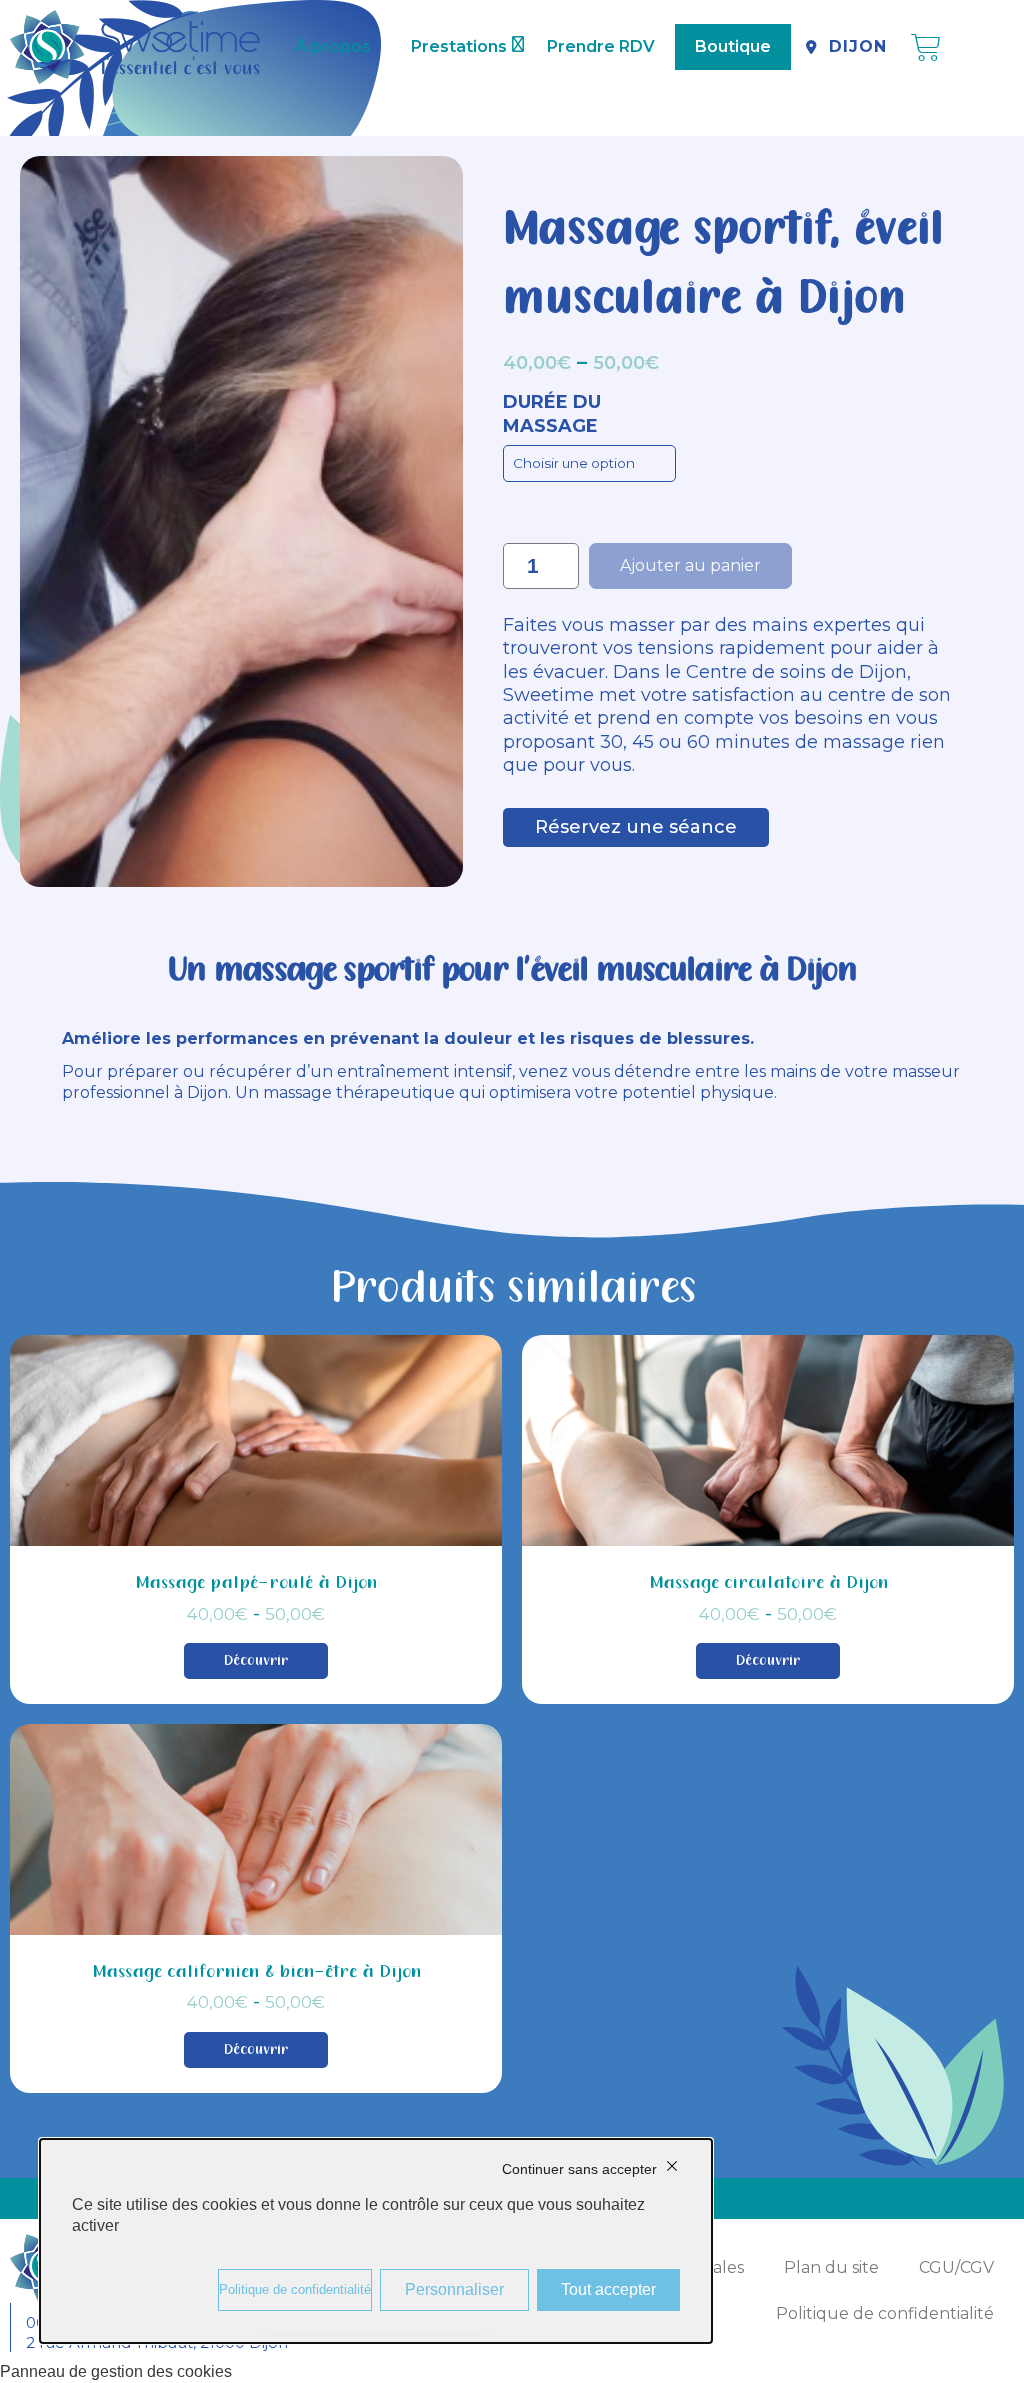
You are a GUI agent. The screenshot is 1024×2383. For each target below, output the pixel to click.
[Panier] (926, 47)
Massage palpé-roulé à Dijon (256, 1583)
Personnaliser (454, 2289)
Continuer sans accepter (579, 2169)
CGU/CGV (956, 2267)
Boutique (733, 46)
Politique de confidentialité (885, 2313)
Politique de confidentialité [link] (295, 2289)
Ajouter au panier (690, 565)
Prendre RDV (601, 46)
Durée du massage (552, 413)
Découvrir (256, 1661)
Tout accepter (608, 2289)
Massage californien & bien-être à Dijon (256, 1972)
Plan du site (831, 2267)
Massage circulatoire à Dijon (768, 1583)
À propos (333, 46)
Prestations (459, 46)
